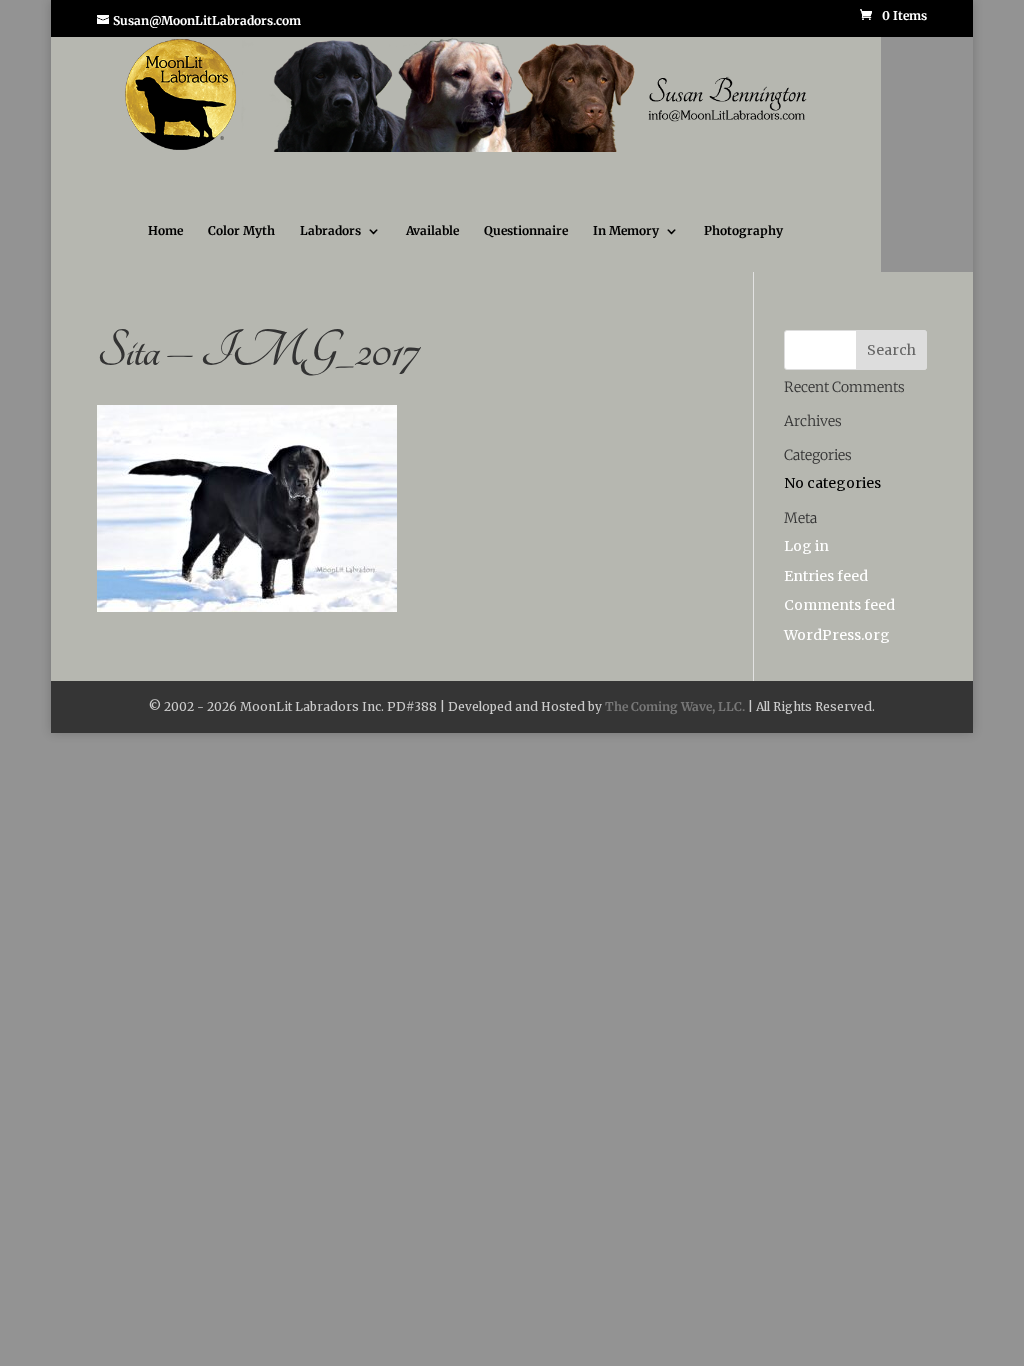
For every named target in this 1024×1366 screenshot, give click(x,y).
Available (432, 249)
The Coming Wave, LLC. (675, 724)
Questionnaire (526, 249)
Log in (806, 564)
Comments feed (839, 623)
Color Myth (241, 249)
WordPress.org (837, 653)
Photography (743, 249)
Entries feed (826, 594)
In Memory (626, 249)
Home (165, 249)
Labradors (330, 249)
